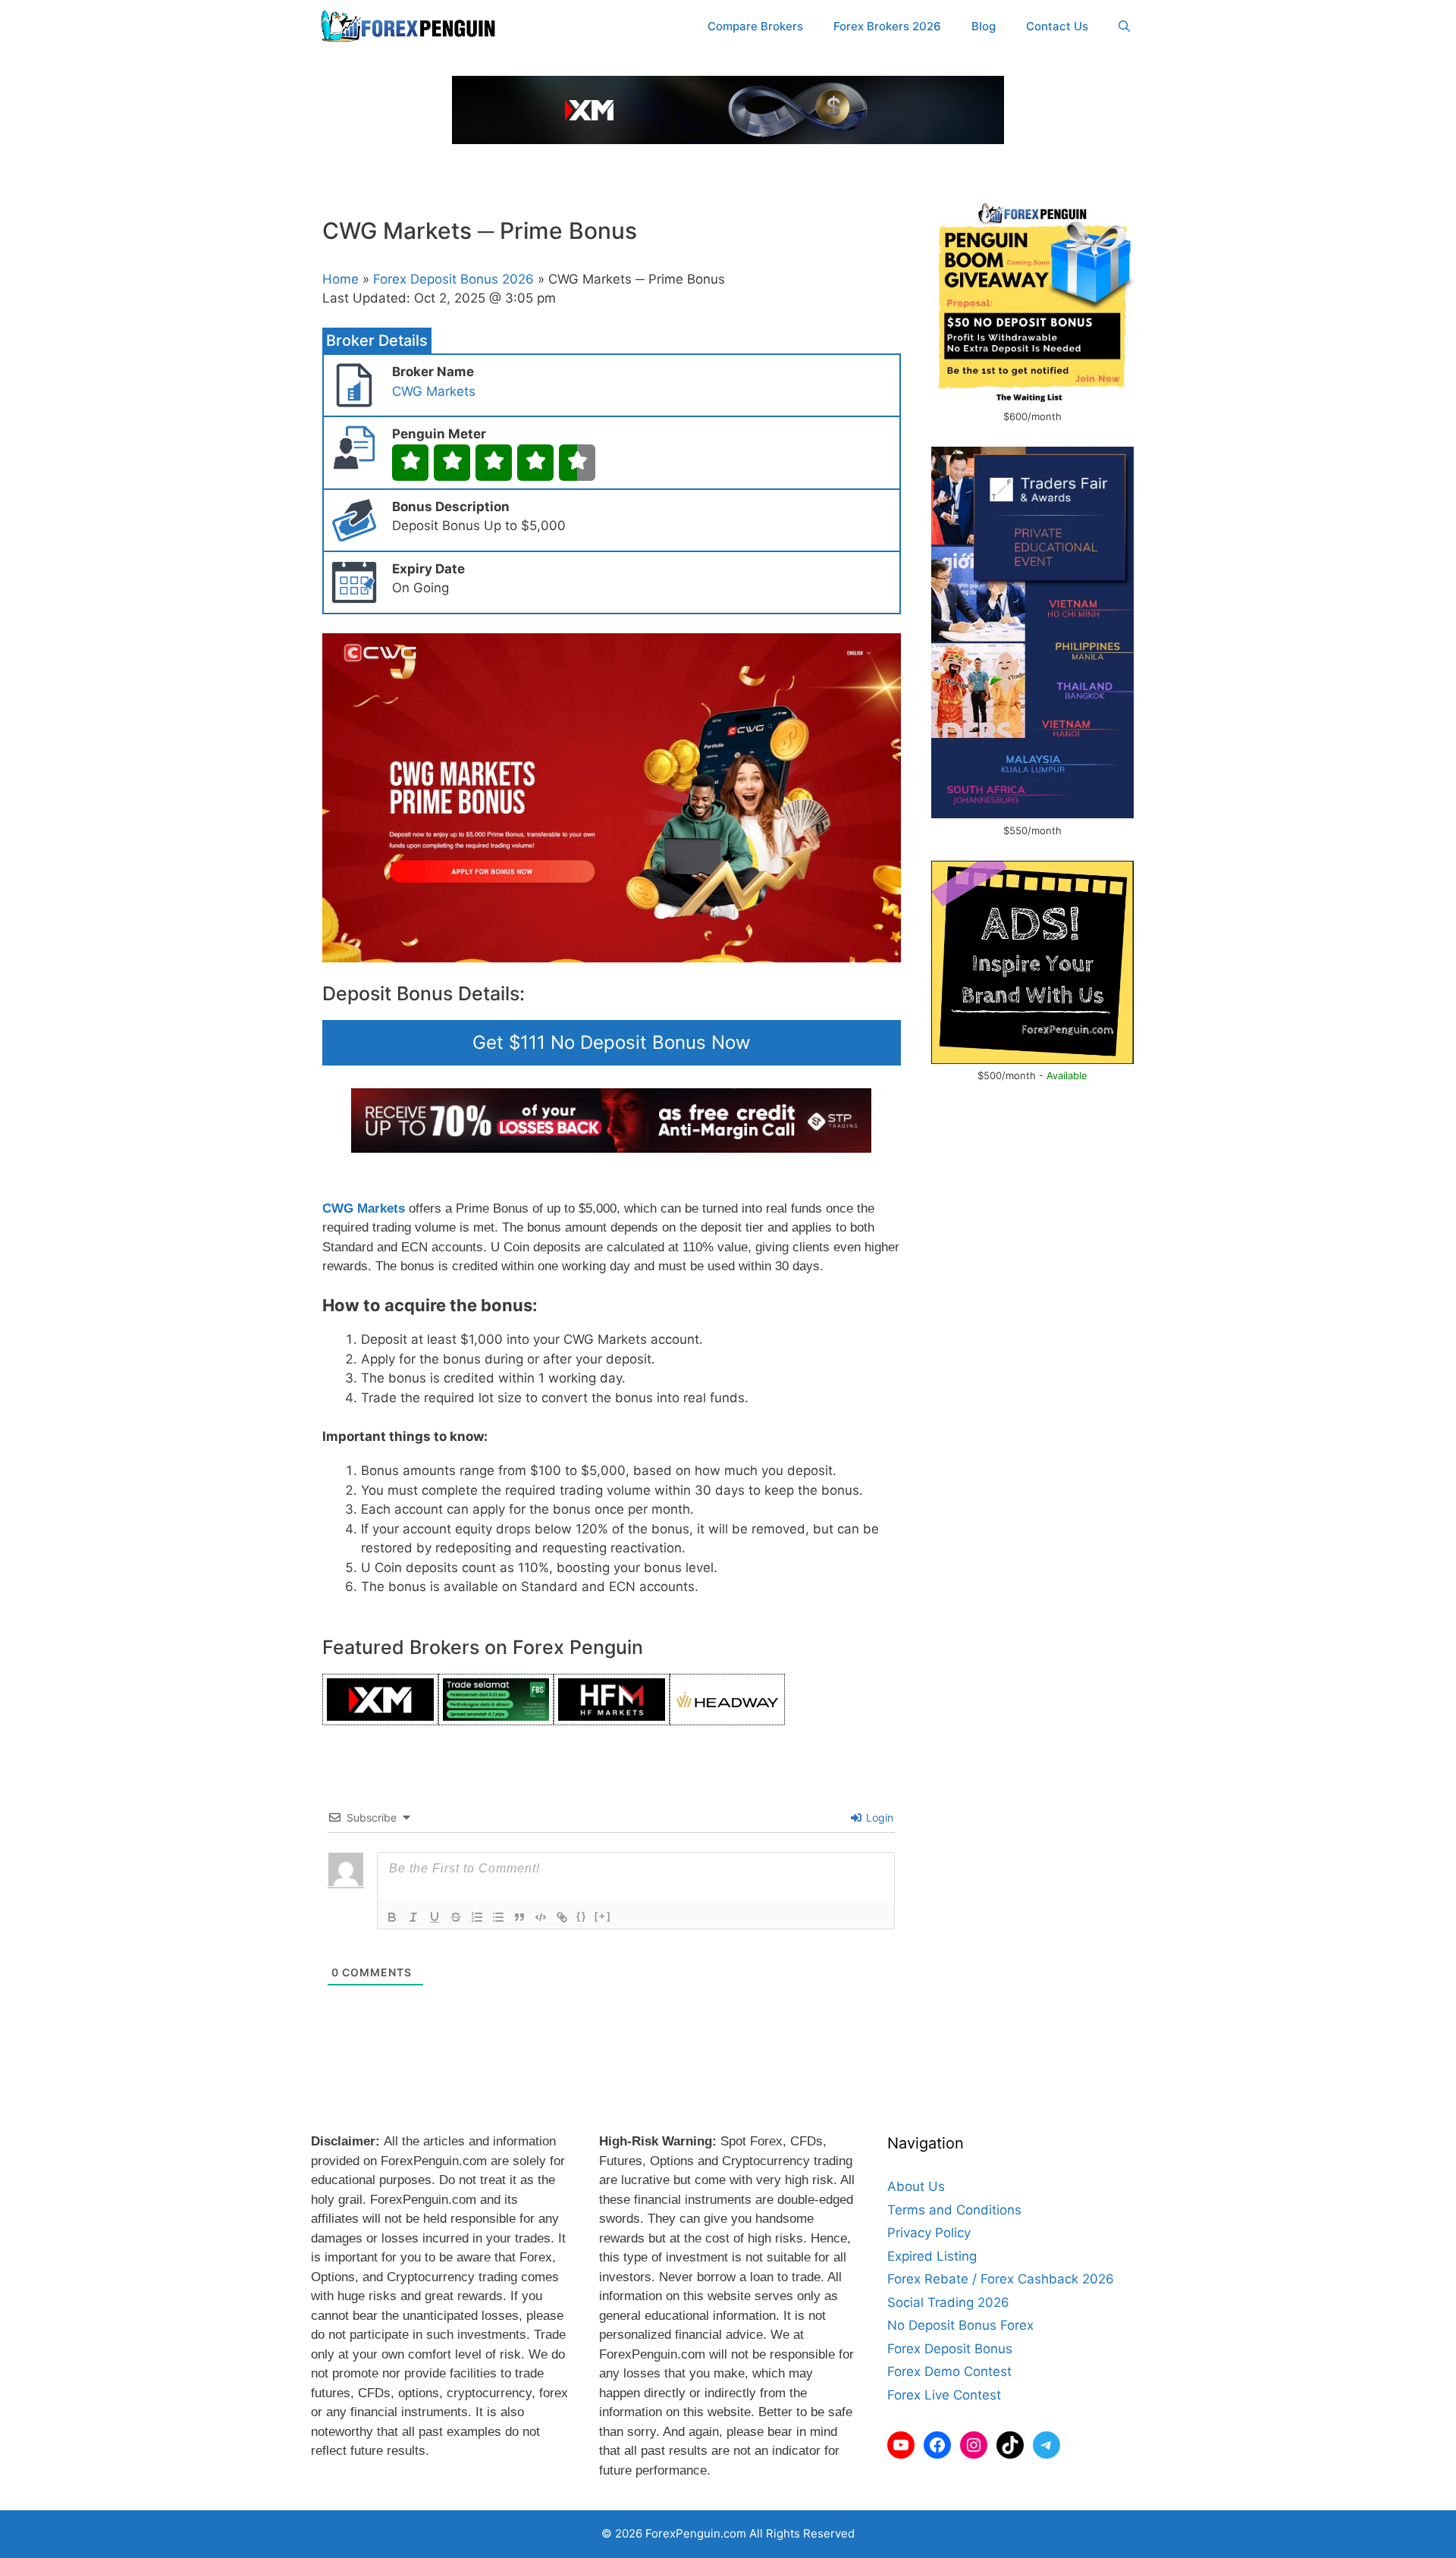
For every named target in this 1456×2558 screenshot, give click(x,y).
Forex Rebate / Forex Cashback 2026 (1001, 2279)
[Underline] (435, 1917)
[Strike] (456, 1917)
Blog (984, 26)
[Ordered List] (477, 1917)
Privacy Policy (929, 2233)
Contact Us (1057, 26)
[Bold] (392, 1917)
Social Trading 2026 (948, 2302)
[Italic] (413, 1917)
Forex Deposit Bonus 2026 (453, 279)
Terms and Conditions (954, 2210)
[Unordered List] (498, 1917)
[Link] (562, 1917)
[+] (603, 1916)
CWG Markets (434, 391)
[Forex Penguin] (411, 27)
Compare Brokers (755, 26)
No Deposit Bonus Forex (960, 2325)
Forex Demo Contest (949, 2371)
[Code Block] (541, 1917)
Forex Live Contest (944, 2395)
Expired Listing (932, 2256)
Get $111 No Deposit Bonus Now (612, 1042)
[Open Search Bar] (1124, 27)
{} (582, 1916)
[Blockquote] (519, 1917)
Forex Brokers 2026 (887, 26)
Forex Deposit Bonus (950, 2349)
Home (340, 279)
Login (878, 1817)
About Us (916, 2186)
